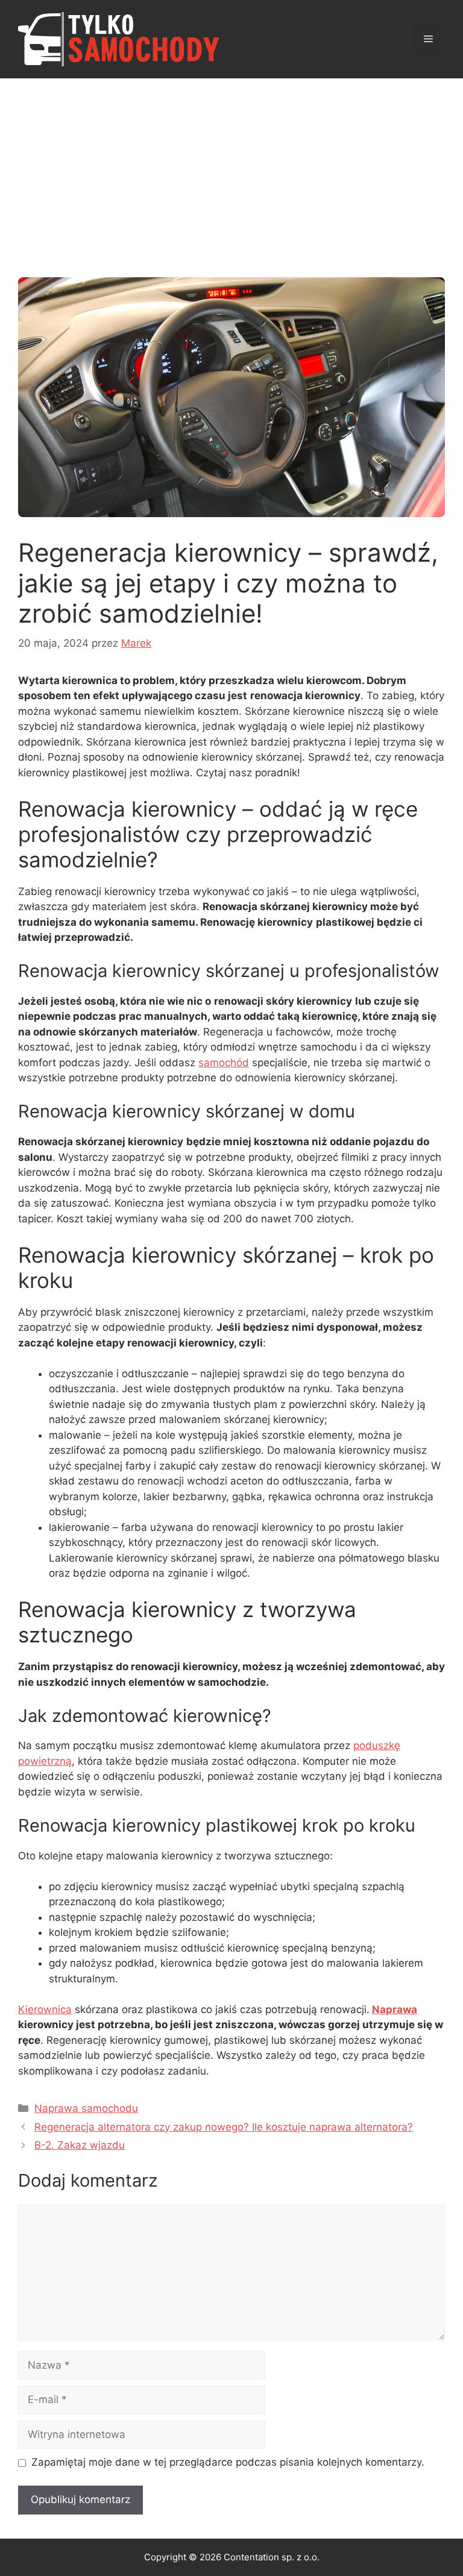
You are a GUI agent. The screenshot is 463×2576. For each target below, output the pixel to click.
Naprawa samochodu (86, 2108)
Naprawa (395, 2009)
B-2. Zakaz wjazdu (80, 2145)
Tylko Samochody (295, 39)
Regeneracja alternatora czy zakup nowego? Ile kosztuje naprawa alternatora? (224, 2127)
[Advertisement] (231, 169)
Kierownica (45, 2009)
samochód (224, 1063)
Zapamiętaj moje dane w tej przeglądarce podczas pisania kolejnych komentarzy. (228, 2462)
